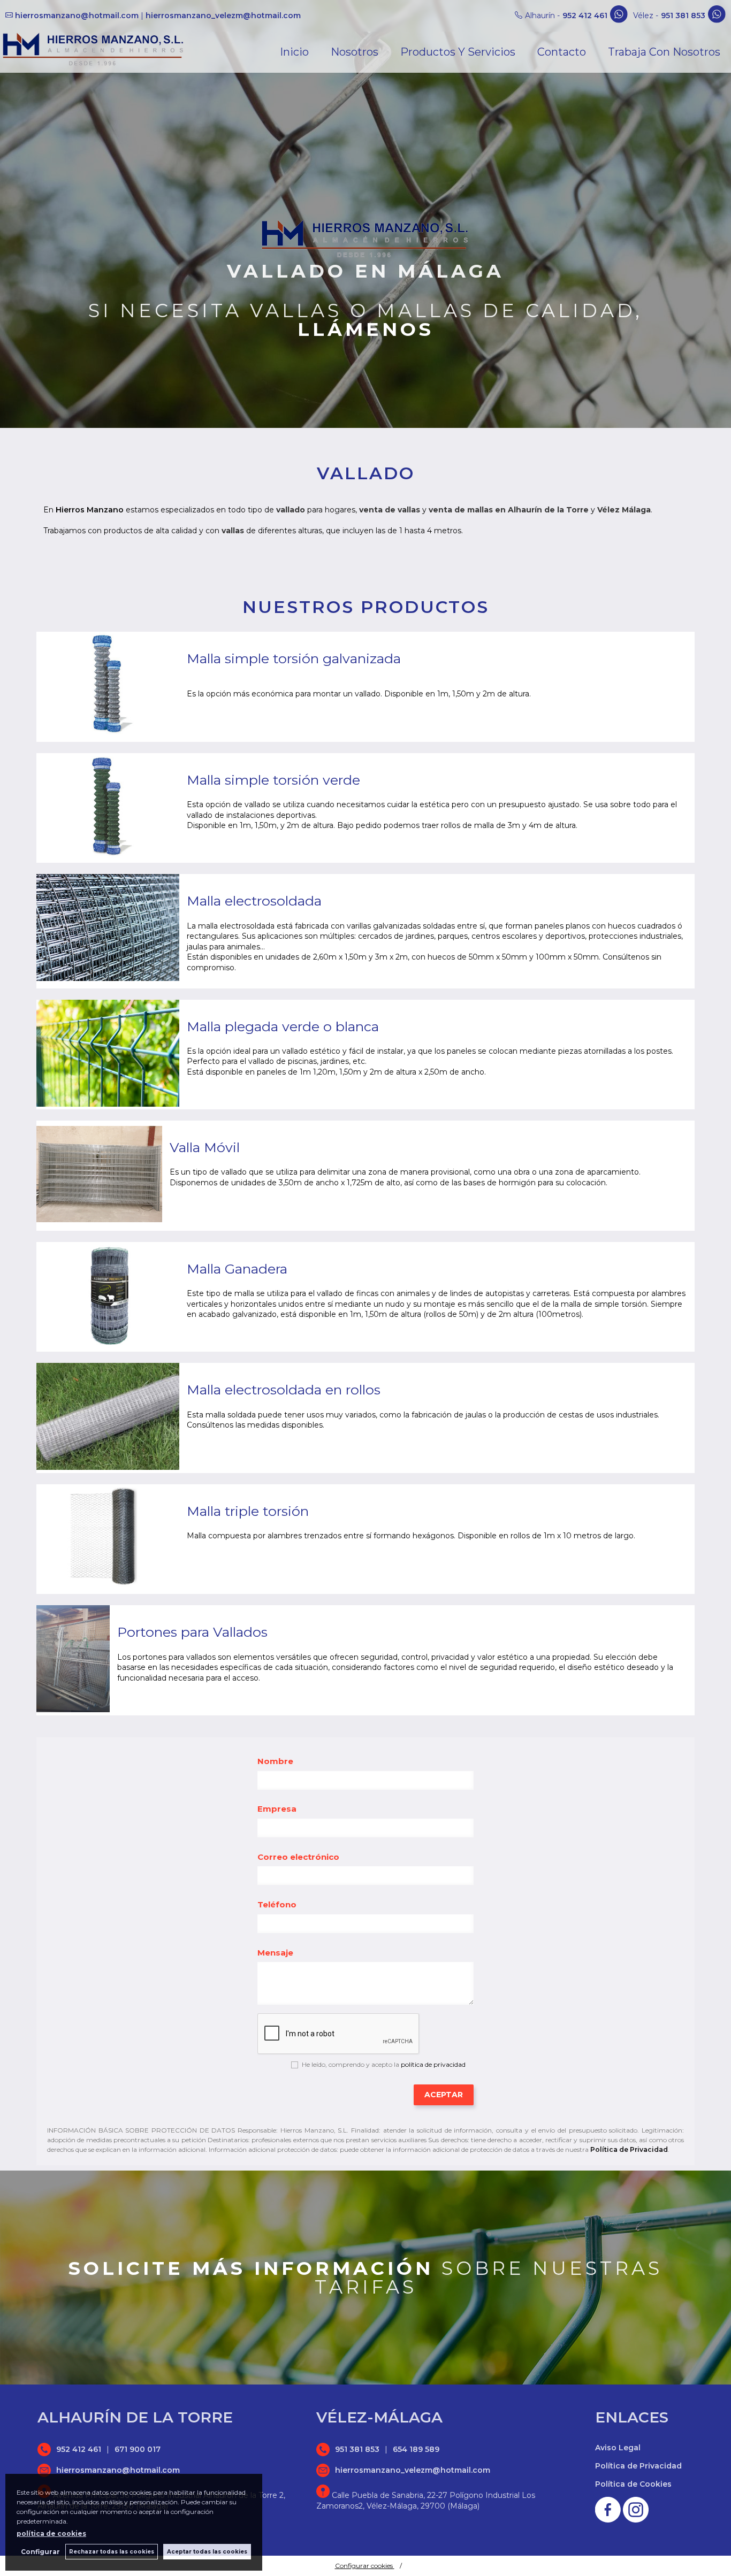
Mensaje (275, 1953)
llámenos (366, 329)
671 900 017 (138, 2449)
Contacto (562, 52)
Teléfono (277, 1904)
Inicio (294, 52)
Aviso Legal (618, 2448)
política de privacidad (433, 2064)
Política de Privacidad (629, 2149)
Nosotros (355, 52)
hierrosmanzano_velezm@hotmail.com (223, 16)
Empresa (277, 1809)
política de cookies (51, 2533)
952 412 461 (585, 16)
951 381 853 (683, 16)
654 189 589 (416, 2449)
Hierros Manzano (90, 510)
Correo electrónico (298, 1857)
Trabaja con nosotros (664, 52)
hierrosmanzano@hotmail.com (77, 16)
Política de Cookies (633, 2484)
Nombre (275, 1761)
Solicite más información (251, 2268)
